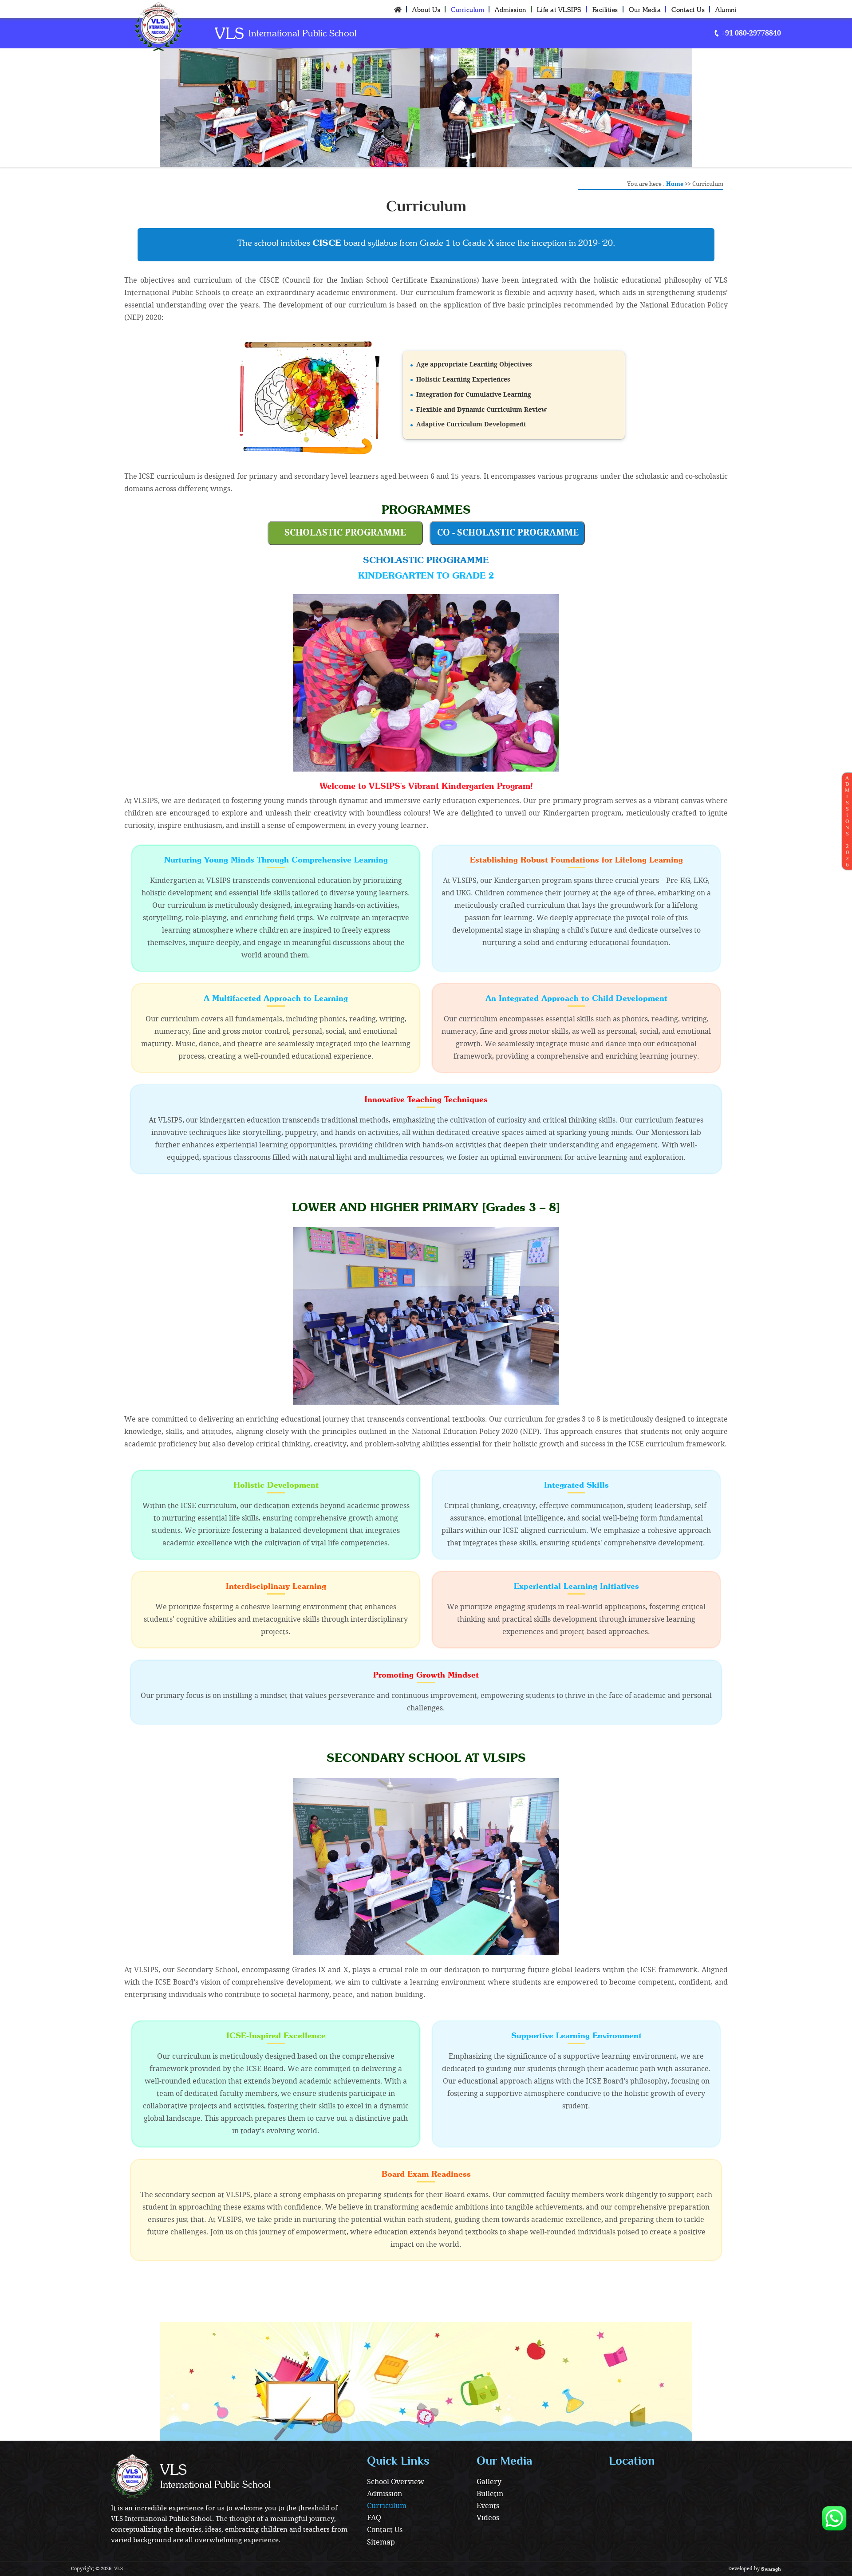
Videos (488, 2518)
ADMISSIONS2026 (847, 821)
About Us (426, 10)
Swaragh (771, 2569)
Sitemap (381, 2543)
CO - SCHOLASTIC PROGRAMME (508, 533)
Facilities (605, 10)
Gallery (489, 2482)
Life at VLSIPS (559, 10)
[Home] (398, 9)
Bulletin (490, 2494)
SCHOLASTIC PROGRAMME (345, 533)
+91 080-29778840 (750, 33)
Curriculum (467, 10)
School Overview (396, 2482)
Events (488, 2506)
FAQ (374, 2518)
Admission (511, 10)
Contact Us (688, 10)
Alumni (726, 10)
